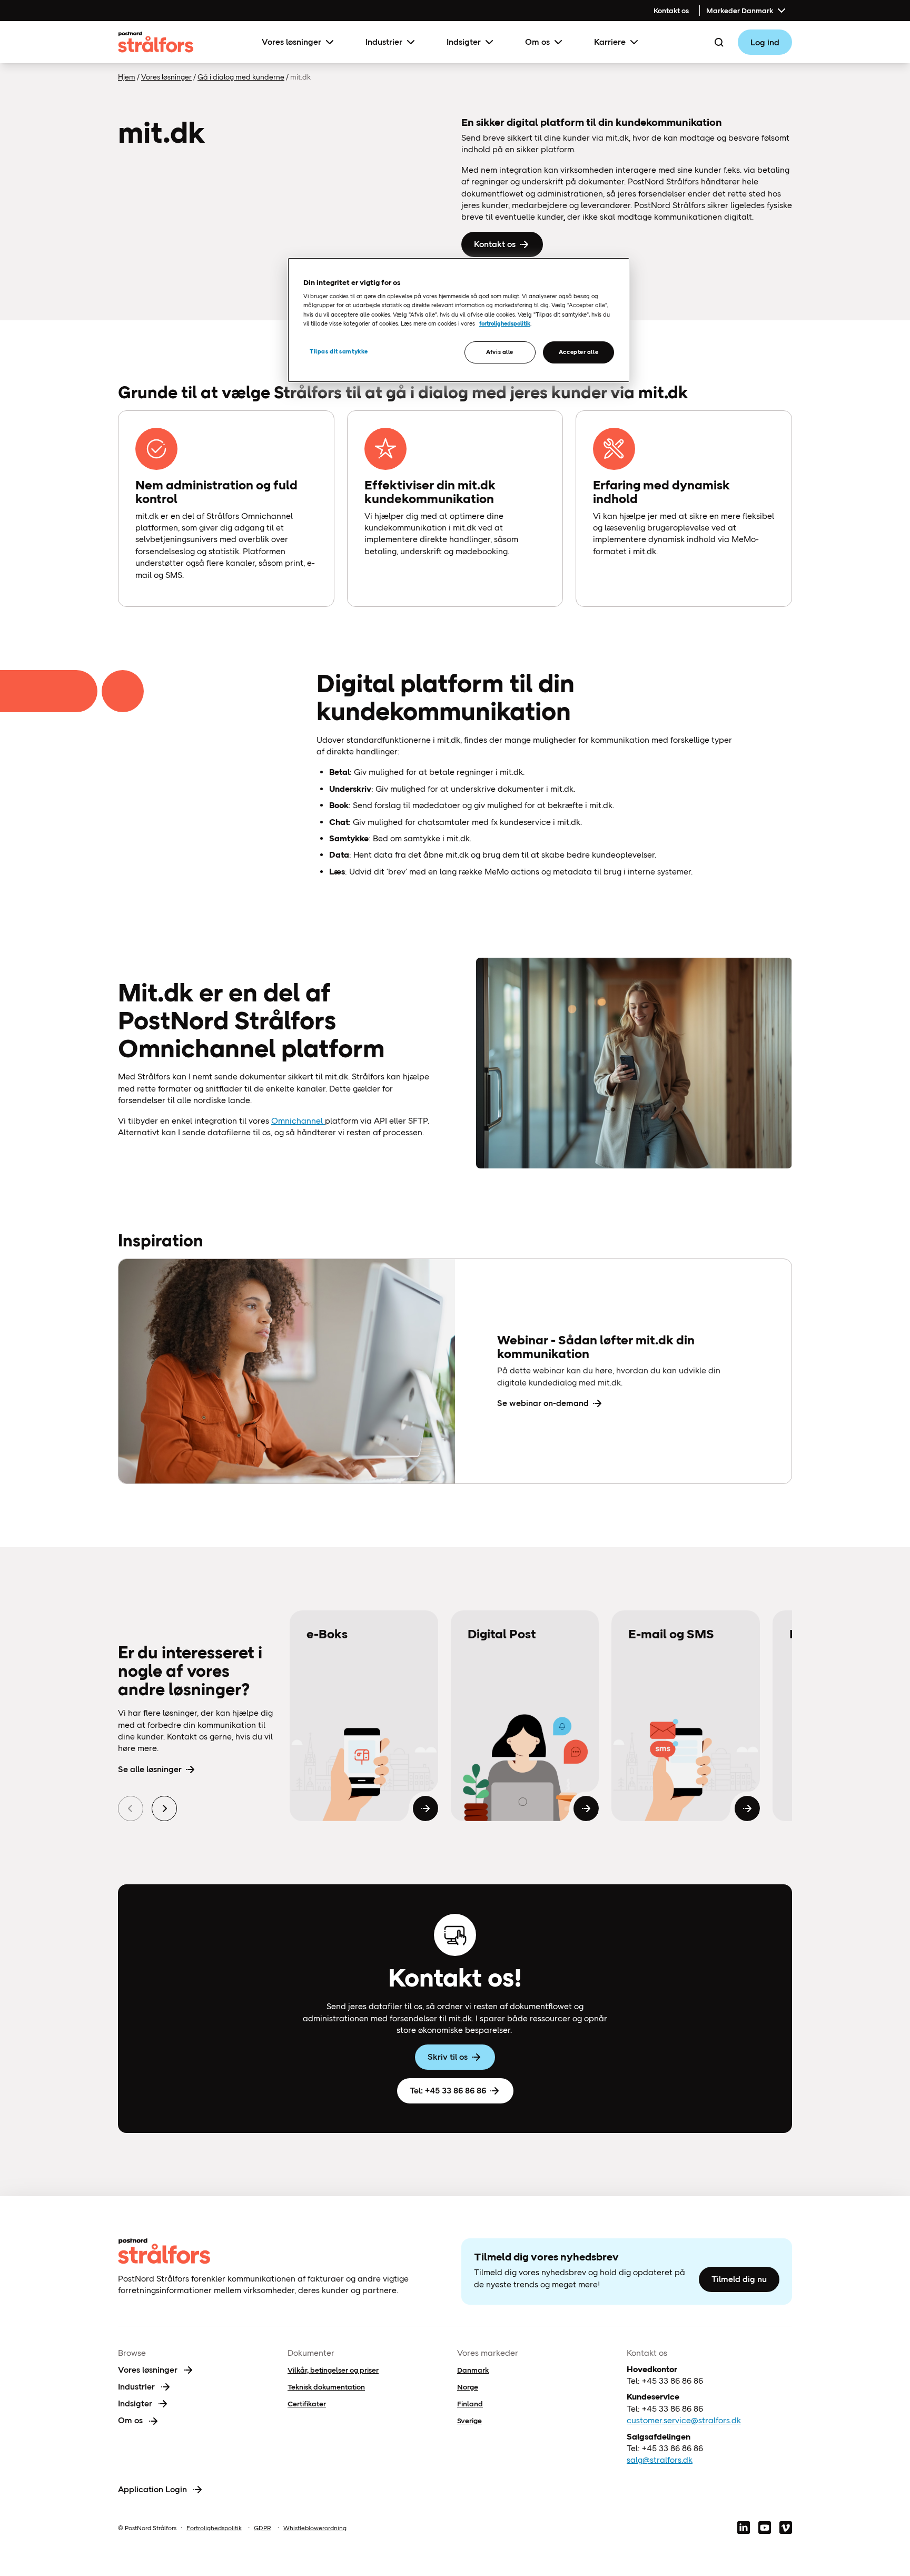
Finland (470, 2404)
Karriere (610, 42)
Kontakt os (671, 11)
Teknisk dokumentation (326, 2387)
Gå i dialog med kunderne (241, 77)
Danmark (473, 2370)
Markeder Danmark (740, 11)
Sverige (469, 2421)
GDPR (263, 2528)
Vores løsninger (291, 42)
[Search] (719, 42)
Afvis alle (500, 352)
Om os (537, 42)
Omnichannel (298, 1121)
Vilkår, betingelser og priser (333, 2370)
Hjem (127, 77)
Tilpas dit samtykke (339, 351)
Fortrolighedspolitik (214, 2528)
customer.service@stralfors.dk (684, 2420)
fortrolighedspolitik (505, 323)
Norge (468, 2387)
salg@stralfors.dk (660, 2460)
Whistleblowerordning (315, 2528)
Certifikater (307, 2404)
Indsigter (464, 42)
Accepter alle (578, 352)
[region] (459, 320)
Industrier (384, 42)
